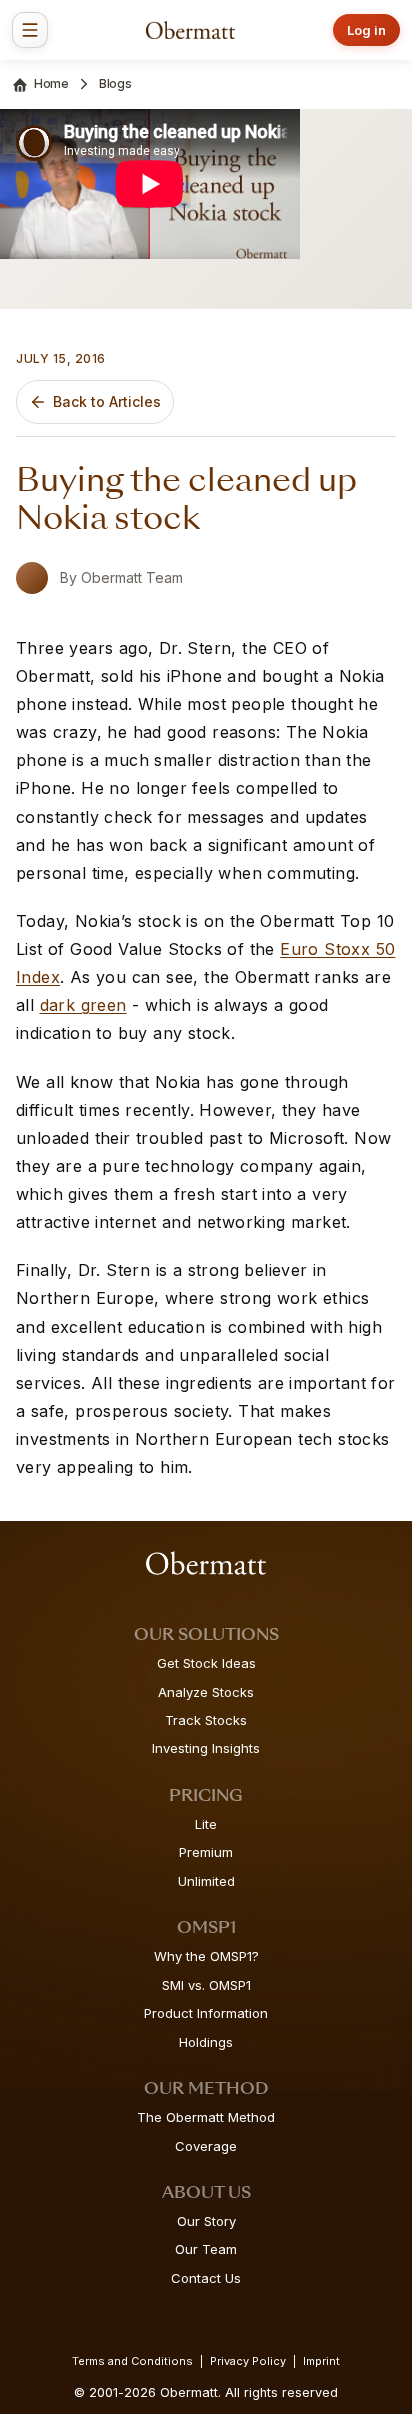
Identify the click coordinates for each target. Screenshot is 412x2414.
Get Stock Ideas (206, 1663)
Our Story (206, 2221)
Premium (206, 1852)
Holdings (206, 2042)
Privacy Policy (248, 2361)
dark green (83, 1005)
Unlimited (206, 1881)
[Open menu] (30, 30)
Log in (366, 30)
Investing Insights (206, 1748)
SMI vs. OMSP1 (206, 1985)
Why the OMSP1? (206, 1956)
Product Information (206, 2013)
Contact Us (206, 2278)
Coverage (206, 2146)
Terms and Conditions (132, 2361)
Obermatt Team (132, 577)
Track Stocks (206, 1720)
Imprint (321, 2361)
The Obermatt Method (206, 2117)
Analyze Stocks (206, 1692)
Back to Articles (107, 401)
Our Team (206, 2249)
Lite (206, 1824)
